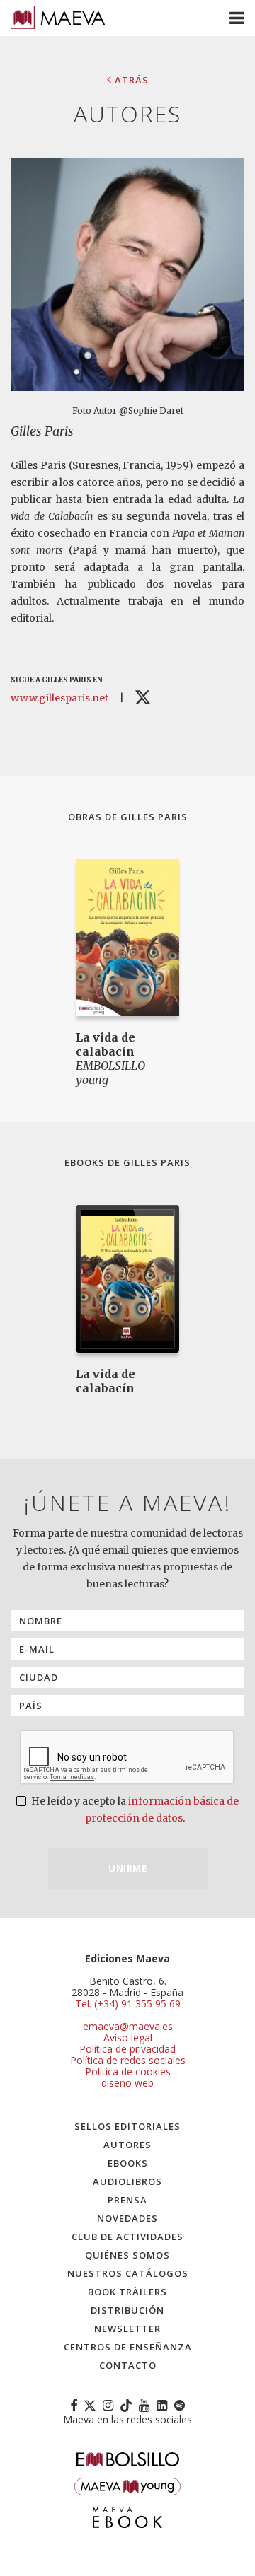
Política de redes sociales (128, 2060)
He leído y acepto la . (134, 1809)
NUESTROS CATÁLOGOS (128, 2273)
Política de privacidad (127, 2049)
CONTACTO (128, 2365)
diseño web (127, 2083)
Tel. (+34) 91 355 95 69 (128, 2004)
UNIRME (127, 1868)
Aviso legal (128, 2038)
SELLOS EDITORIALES (127, 2126)
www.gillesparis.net (59, 698)
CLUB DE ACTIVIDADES (127, 2237)
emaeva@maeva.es (128, 2026)
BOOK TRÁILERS (127, 2292)
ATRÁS (130, 80)
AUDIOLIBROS (127, 2181)
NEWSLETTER (127, 2329)
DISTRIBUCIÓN (127, 2310)
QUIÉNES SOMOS (127, 2255)
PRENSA (127, 2200)
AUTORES (127, 2145)
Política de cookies (128, 2071)
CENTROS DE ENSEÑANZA (128, 2347)
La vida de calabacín (106, 1044)
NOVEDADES (127, 2218)
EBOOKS (128, 2163)
